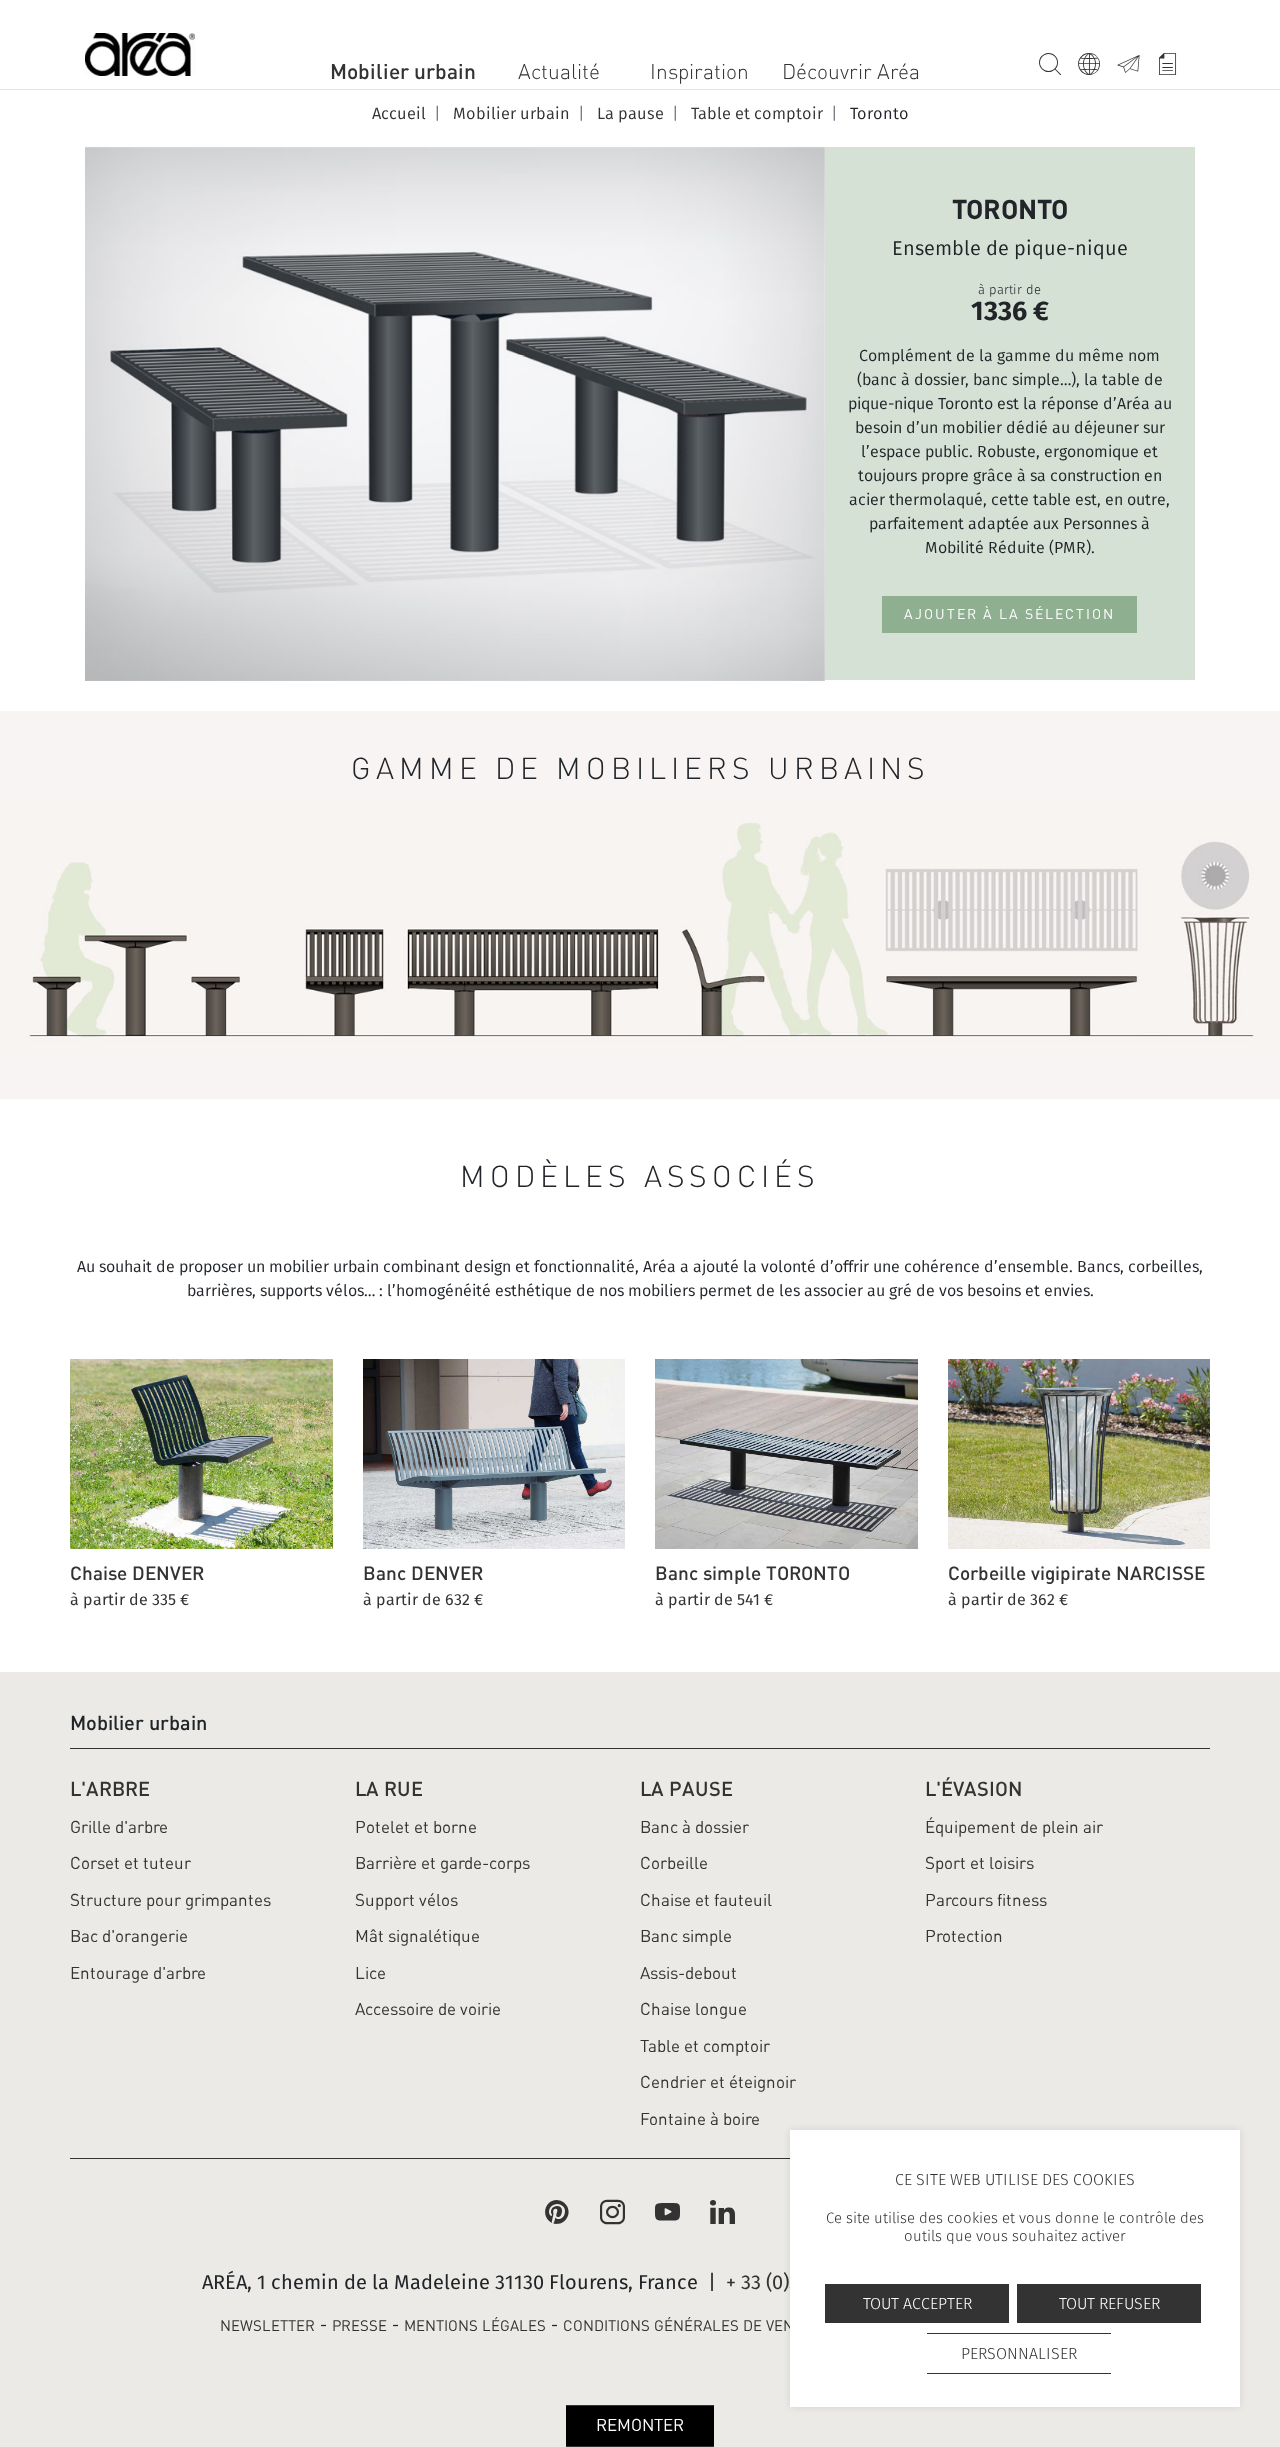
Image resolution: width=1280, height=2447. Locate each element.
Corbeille (674, 1863)
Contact (1136, 60)
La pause (686, 1788)
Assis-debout (688, 1973)
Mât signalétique (417, 1936)
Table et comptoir (705, 2046)
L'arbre (110, 1788)
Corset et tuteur (130, 1863)
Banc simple (686, 1936)
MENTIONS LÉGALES (475, 2326)
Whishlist (1175, 60)
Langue (1097, 60)
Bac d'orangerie (129, 1936)
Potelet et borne (416, 1827)
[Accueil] (140, 58)
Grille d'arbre (119, 1827)
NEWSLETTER (267, 2326)
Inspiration (699, 71)
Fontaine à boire (700, 2119)
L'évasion (973, 1788)
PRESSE (359, 2326)
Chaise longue (693, 2009)
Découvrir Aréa (851, 71)
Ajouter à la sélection (1009, 614)
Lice (370, 1973)
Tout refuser (1109, 2303)
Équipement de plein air (1014, 1827)
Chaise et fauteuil (706, 1900)
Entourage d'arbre (138, 1973)
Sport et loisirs (979, 1863)
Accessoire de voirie (428, 2009)
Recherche (1058, 60)
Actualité (559, 71)
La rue (389, 1788)
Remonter (640, 2425)
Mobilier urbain (403, 71)
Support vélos (406, 1900)
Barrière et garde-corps (442, 1863)
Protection (964, 1936)
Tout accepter (917, 2303)
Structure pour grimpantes (170, 1900)
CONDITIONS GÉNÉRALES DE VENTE (687, 2326)
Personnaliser (1019, 2353)
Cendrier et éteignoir (718, 2082)
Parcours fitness (986, 1900)
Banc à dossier (694, 1827)
